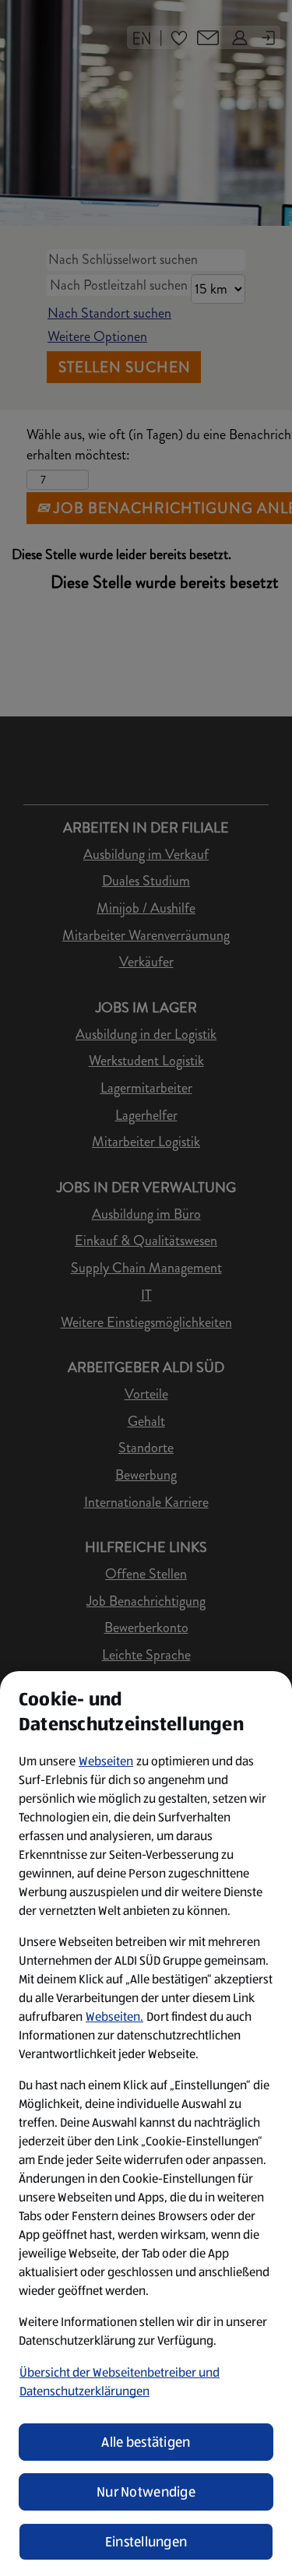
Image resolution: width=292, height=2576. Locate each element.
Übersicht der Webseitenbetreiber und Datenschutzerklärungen (120, 2382)
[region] (146, 2124)
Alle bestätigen (146, 2442)
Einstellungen (146, 2542)
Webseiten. (114, 2016)
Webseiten (106, 1761)
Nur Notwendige (146, 2492)
